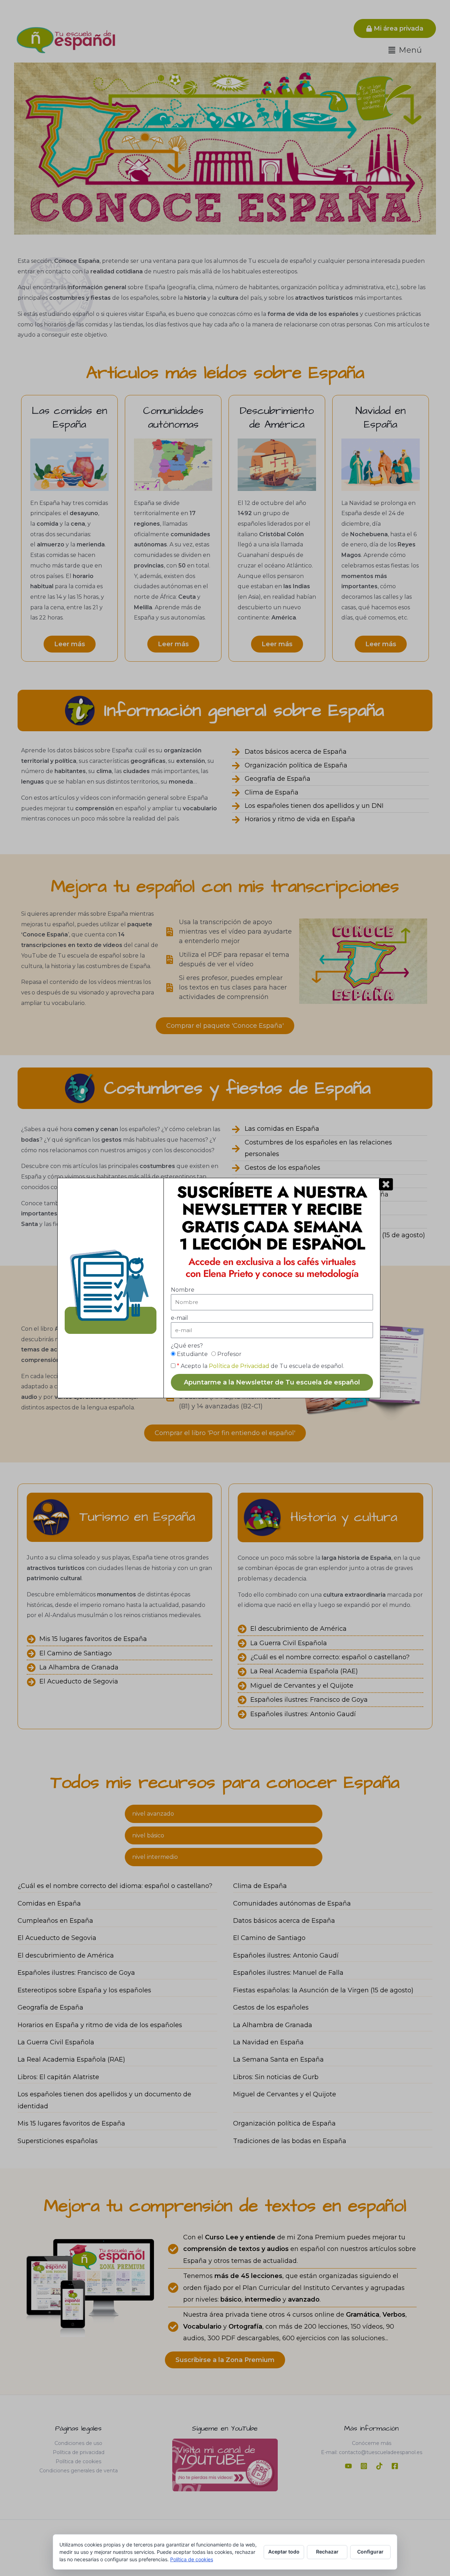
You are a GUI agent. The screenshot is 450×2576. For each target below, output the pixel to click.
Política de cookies (192, 2559)
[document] (225, 1288)
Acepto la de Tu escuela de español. (261, 1366)
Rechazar (327, 2552)
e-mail (179, 1318)
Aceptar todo (284, 2552)
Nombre (183, 1290)
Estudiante (192, 1354)
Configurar (370, 2552)
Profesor (229, 1354)
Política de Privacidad (239, 1366)
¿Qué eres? (187, 1346)
